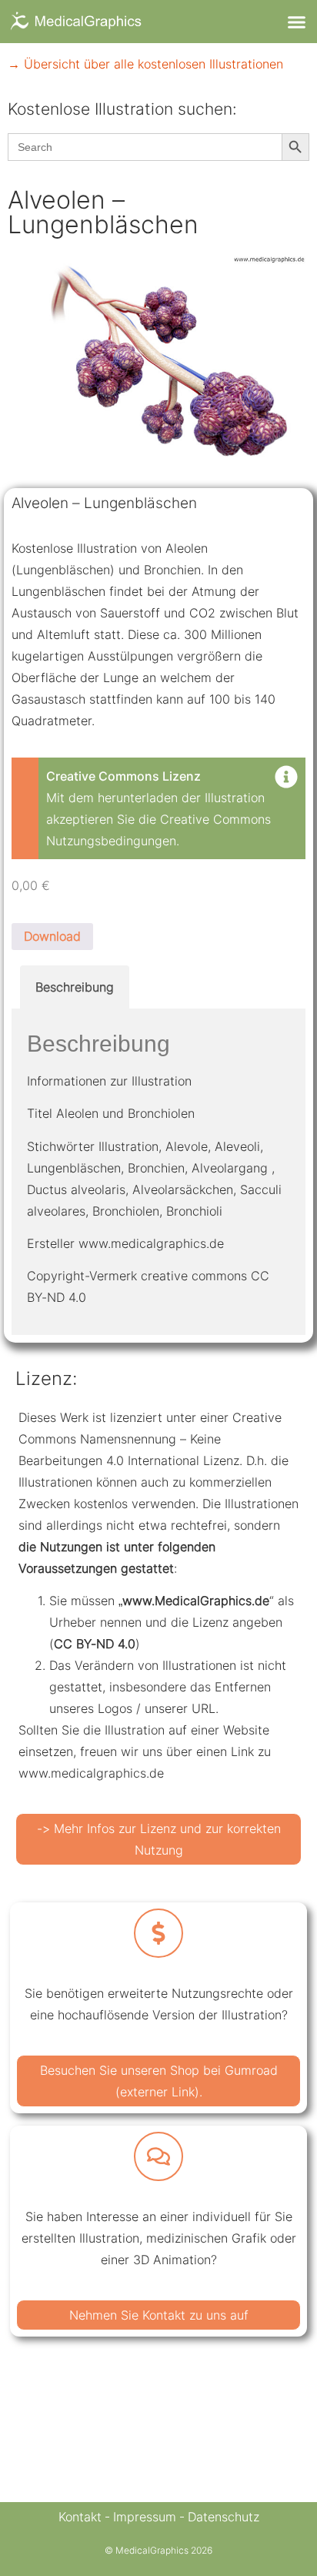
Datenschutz (224, 2517)
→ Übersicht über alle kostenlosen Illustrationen (145, 64)
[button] (296, 22)
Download (52, 936)
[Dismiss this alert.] (286, 778)
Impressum (145, 2517)
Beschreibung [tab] (75, 987)
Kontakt (80, 2517)
